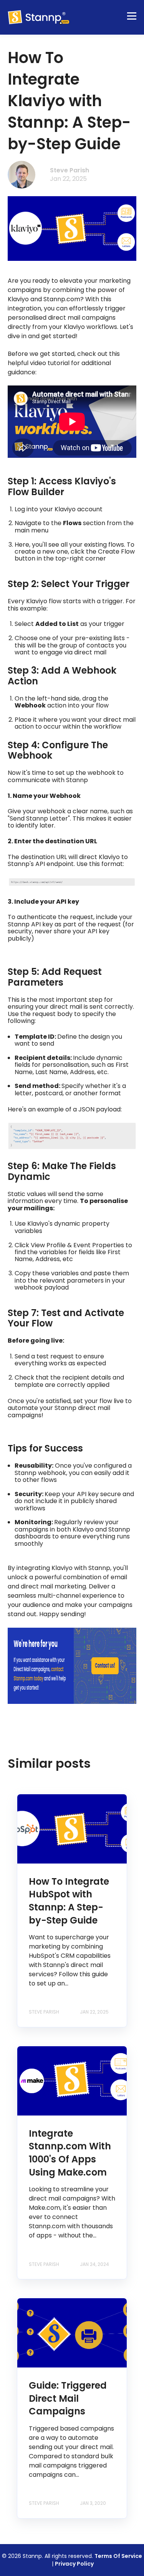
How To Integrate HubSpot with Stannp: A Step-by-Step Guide (69, 1901)
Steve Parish (70, 170)
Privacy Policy (74, 2564)
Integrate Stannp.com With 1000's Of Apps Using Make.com (70, 2153)
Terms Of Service (118, 2556)
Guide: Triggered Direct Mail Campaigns (68, 2398)
